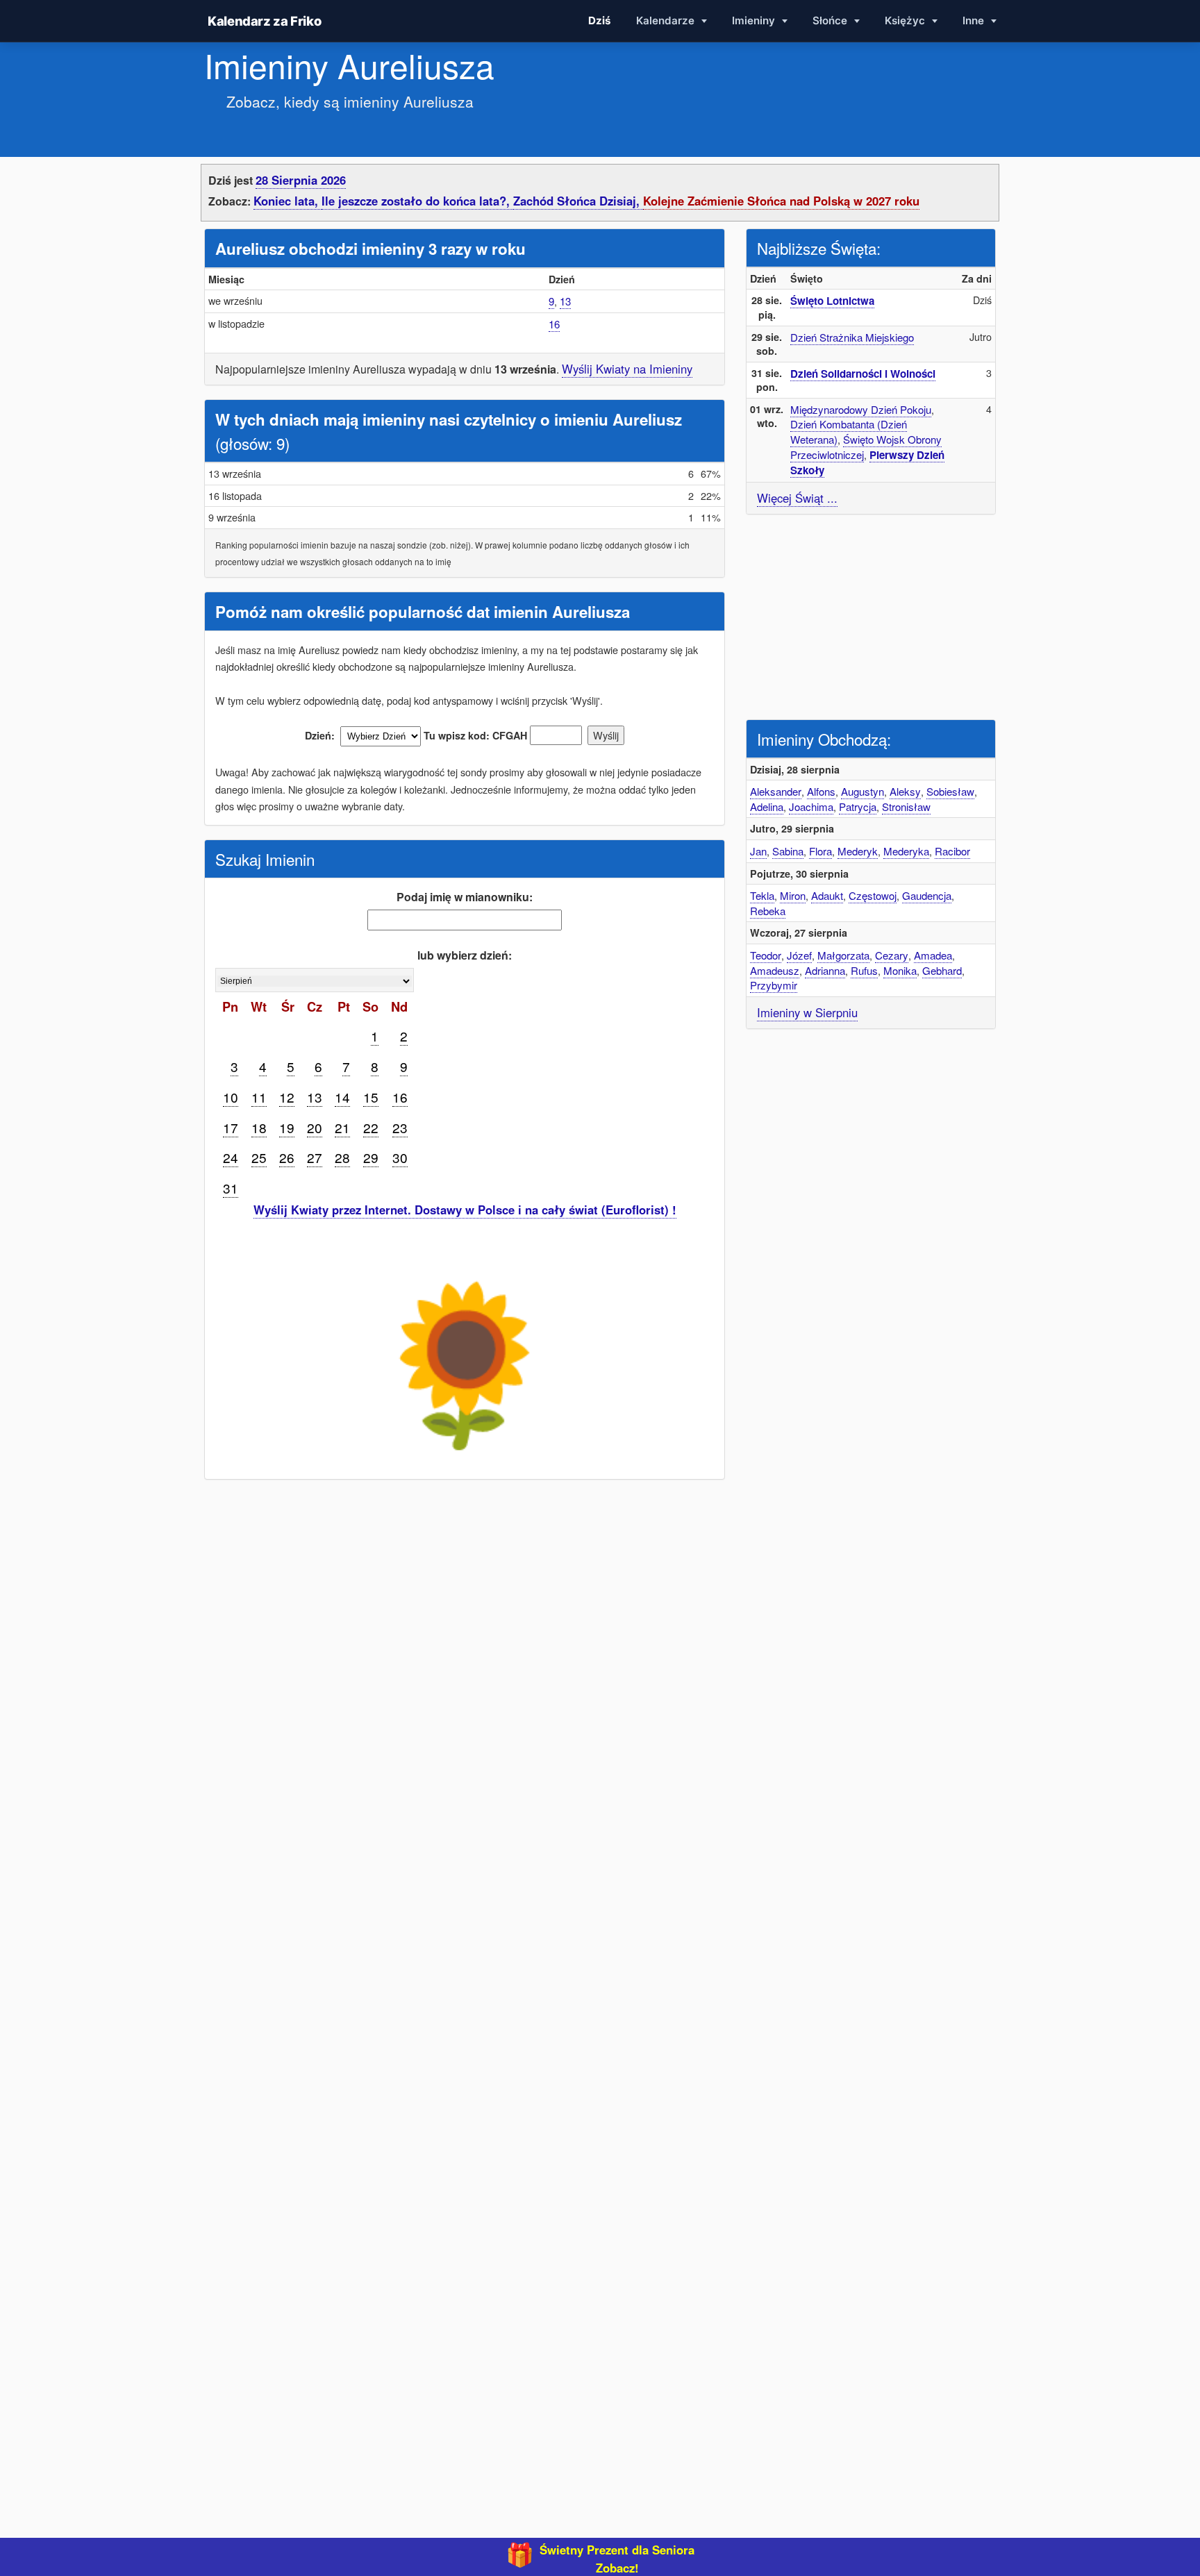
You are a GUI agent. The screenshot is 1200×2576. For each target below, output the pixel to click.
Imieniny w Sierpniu (807, 1012)
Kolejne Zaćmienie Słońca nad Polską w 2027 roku (781, 201)
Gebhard (942, 970)
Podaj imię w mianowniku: (465, 897)
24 (231, 1157)
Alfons (821, 791)
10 (231, 1097)
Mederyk (858, 851)
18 (259, 1127)
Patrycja (858, 806)
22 (371, 1127)
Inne (975, 20)
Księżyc (906, 20)
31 (231, 1188)
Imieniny (755, 20)
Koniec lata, (287, 201)
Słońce (831, 20)
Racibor (952, 851)
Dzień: (320, 735)
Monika (900, 970)
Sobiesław (950, 791)
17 (231, 1127)
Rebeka (768, 911)
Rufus (864, 970)
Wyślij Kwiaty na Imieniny (627, 369)
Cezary (892, 955)
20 (315, 1127)
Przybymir (774, 985)
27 (315, 1157)
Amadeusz (775, 970)
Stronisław (906, 806)
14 (342, 1097)
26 (287, 1157)
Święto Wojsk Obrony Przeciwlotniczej (866, 447)
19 (287, 1127)
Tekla (762, 895)
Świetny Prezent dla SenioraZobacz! (617, 2559)
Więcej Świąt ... (797, 498)
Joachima (811, 806)
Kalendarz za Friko (264, 21)
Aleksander (776, 791)
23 (400, 1127)
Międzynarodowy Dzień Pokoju (861, 409)
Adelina (767, 806)
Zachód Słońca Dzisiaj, (578, 201)
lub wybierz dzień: (465, 955)
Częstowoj (873, 895)
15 (371, 1097)
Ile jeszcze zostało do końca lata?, (417, 201)
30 (400, 1157)
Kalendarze (667, 20)
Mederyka (906, 851)
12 (287, 1097)
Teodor (766, 955)
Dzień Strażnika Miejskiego (852, 337)
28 (342, 1157)
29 (371, 1157)
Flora (820, 851)
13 (565, 301)
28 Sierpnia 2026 (301, 180)
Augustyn (862, 791)
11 (259, 1097)
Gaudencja (927, 895)
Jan (758, 851)
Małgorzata (843, 955)
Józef (799, 955)
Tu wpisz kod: (457, 735)
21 (342, 1127)
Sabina (788, 851)
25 (259, 1157)
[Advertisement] (871, 615)
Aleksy (905, 791)
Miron (793, 895)
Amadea (933, 955)
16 (554, 324)
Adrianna (825, 970)
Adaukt (827, 895)
